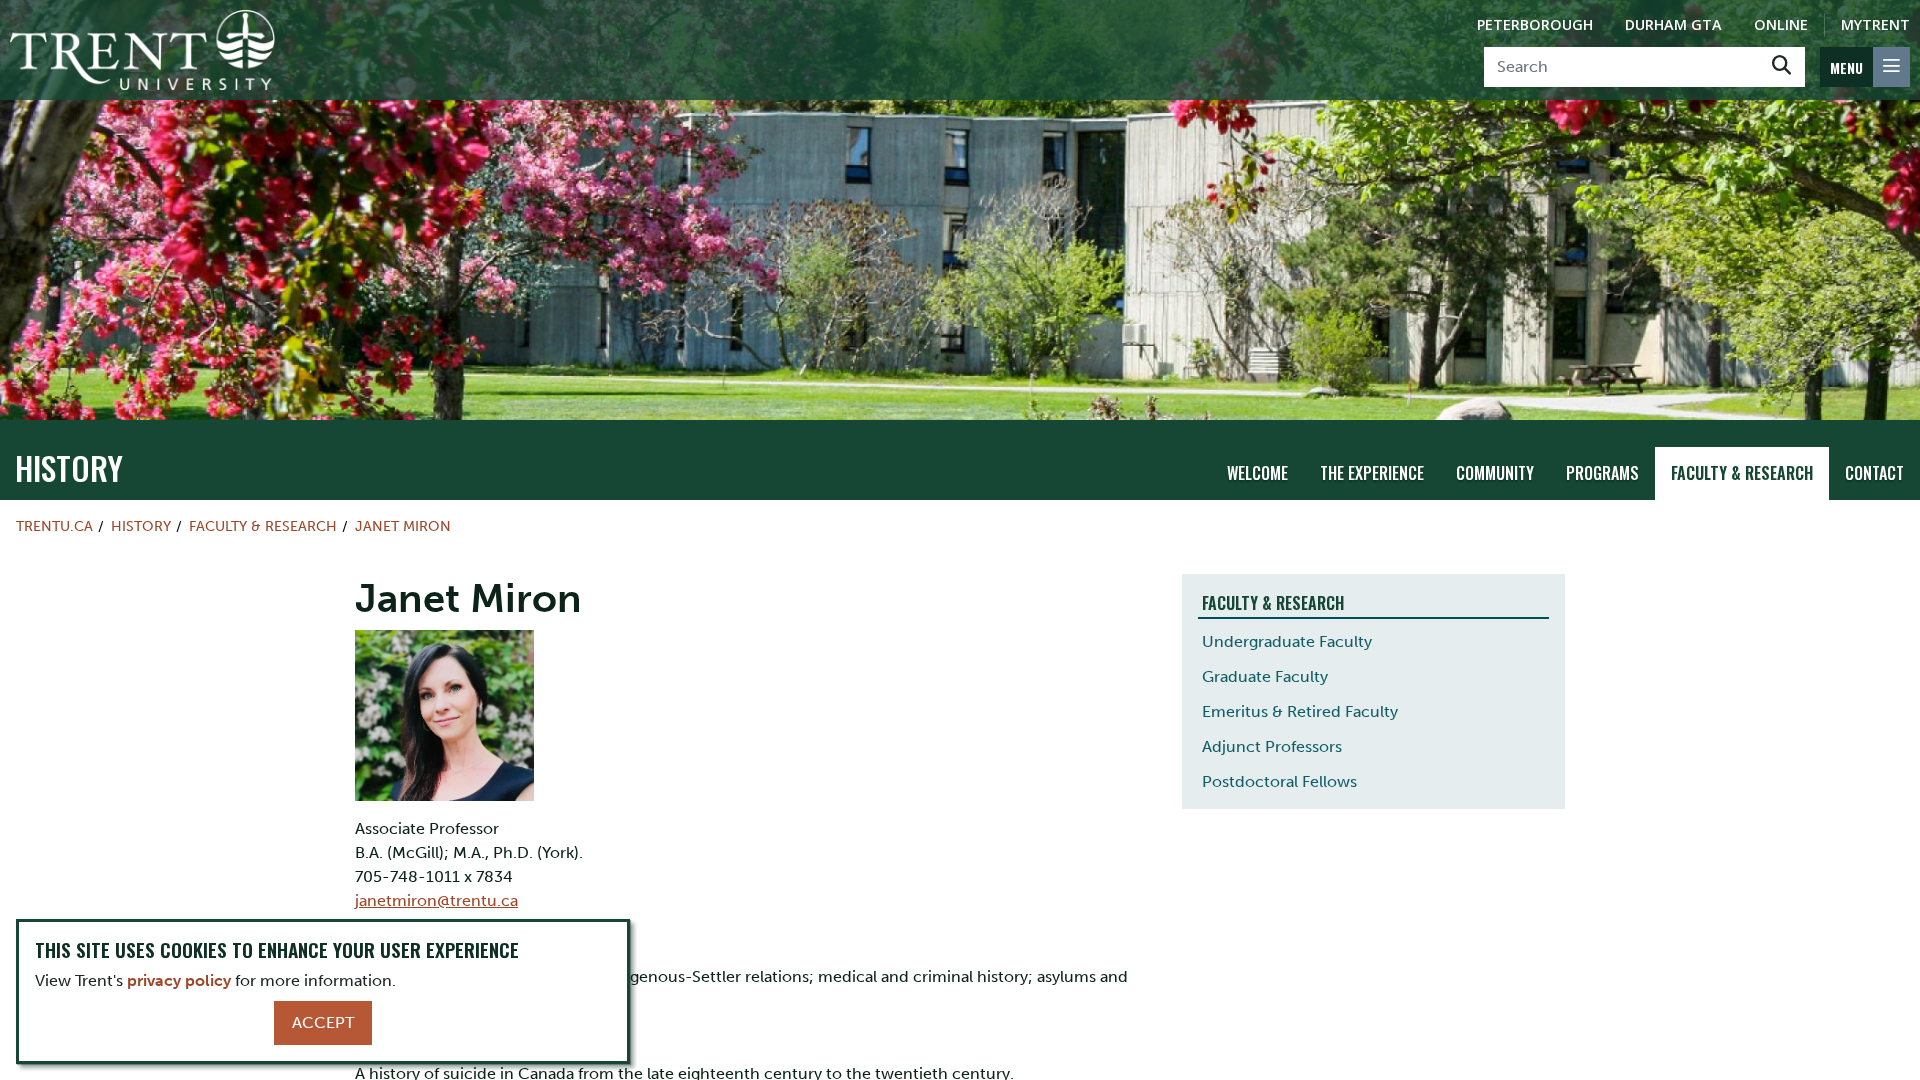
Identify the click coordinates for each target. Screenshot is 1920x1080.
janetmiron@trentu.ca (436, 900)
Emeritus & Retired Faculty (1300, 711)
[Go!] (1781, 67)
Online (1781, 24)
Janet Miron (403, 526)
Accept (323, 1022)
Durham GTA (1673, 24)
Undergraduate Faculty (1287, 641)
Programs (1602, 473)
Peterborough (1535, 24)
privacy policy (179, 980)
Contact (1874, 473)
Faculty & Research (1742, 473)
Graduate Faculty (1265, 676)
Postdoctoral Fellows (1279, 781)
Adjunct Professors (1272, 746)
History (69, 467)
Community (1495, 473)
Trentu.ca (54, 526)
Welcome (1257, 473)
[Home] (142, 50)
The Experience (1372, 473)
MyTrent (1875, 24)
